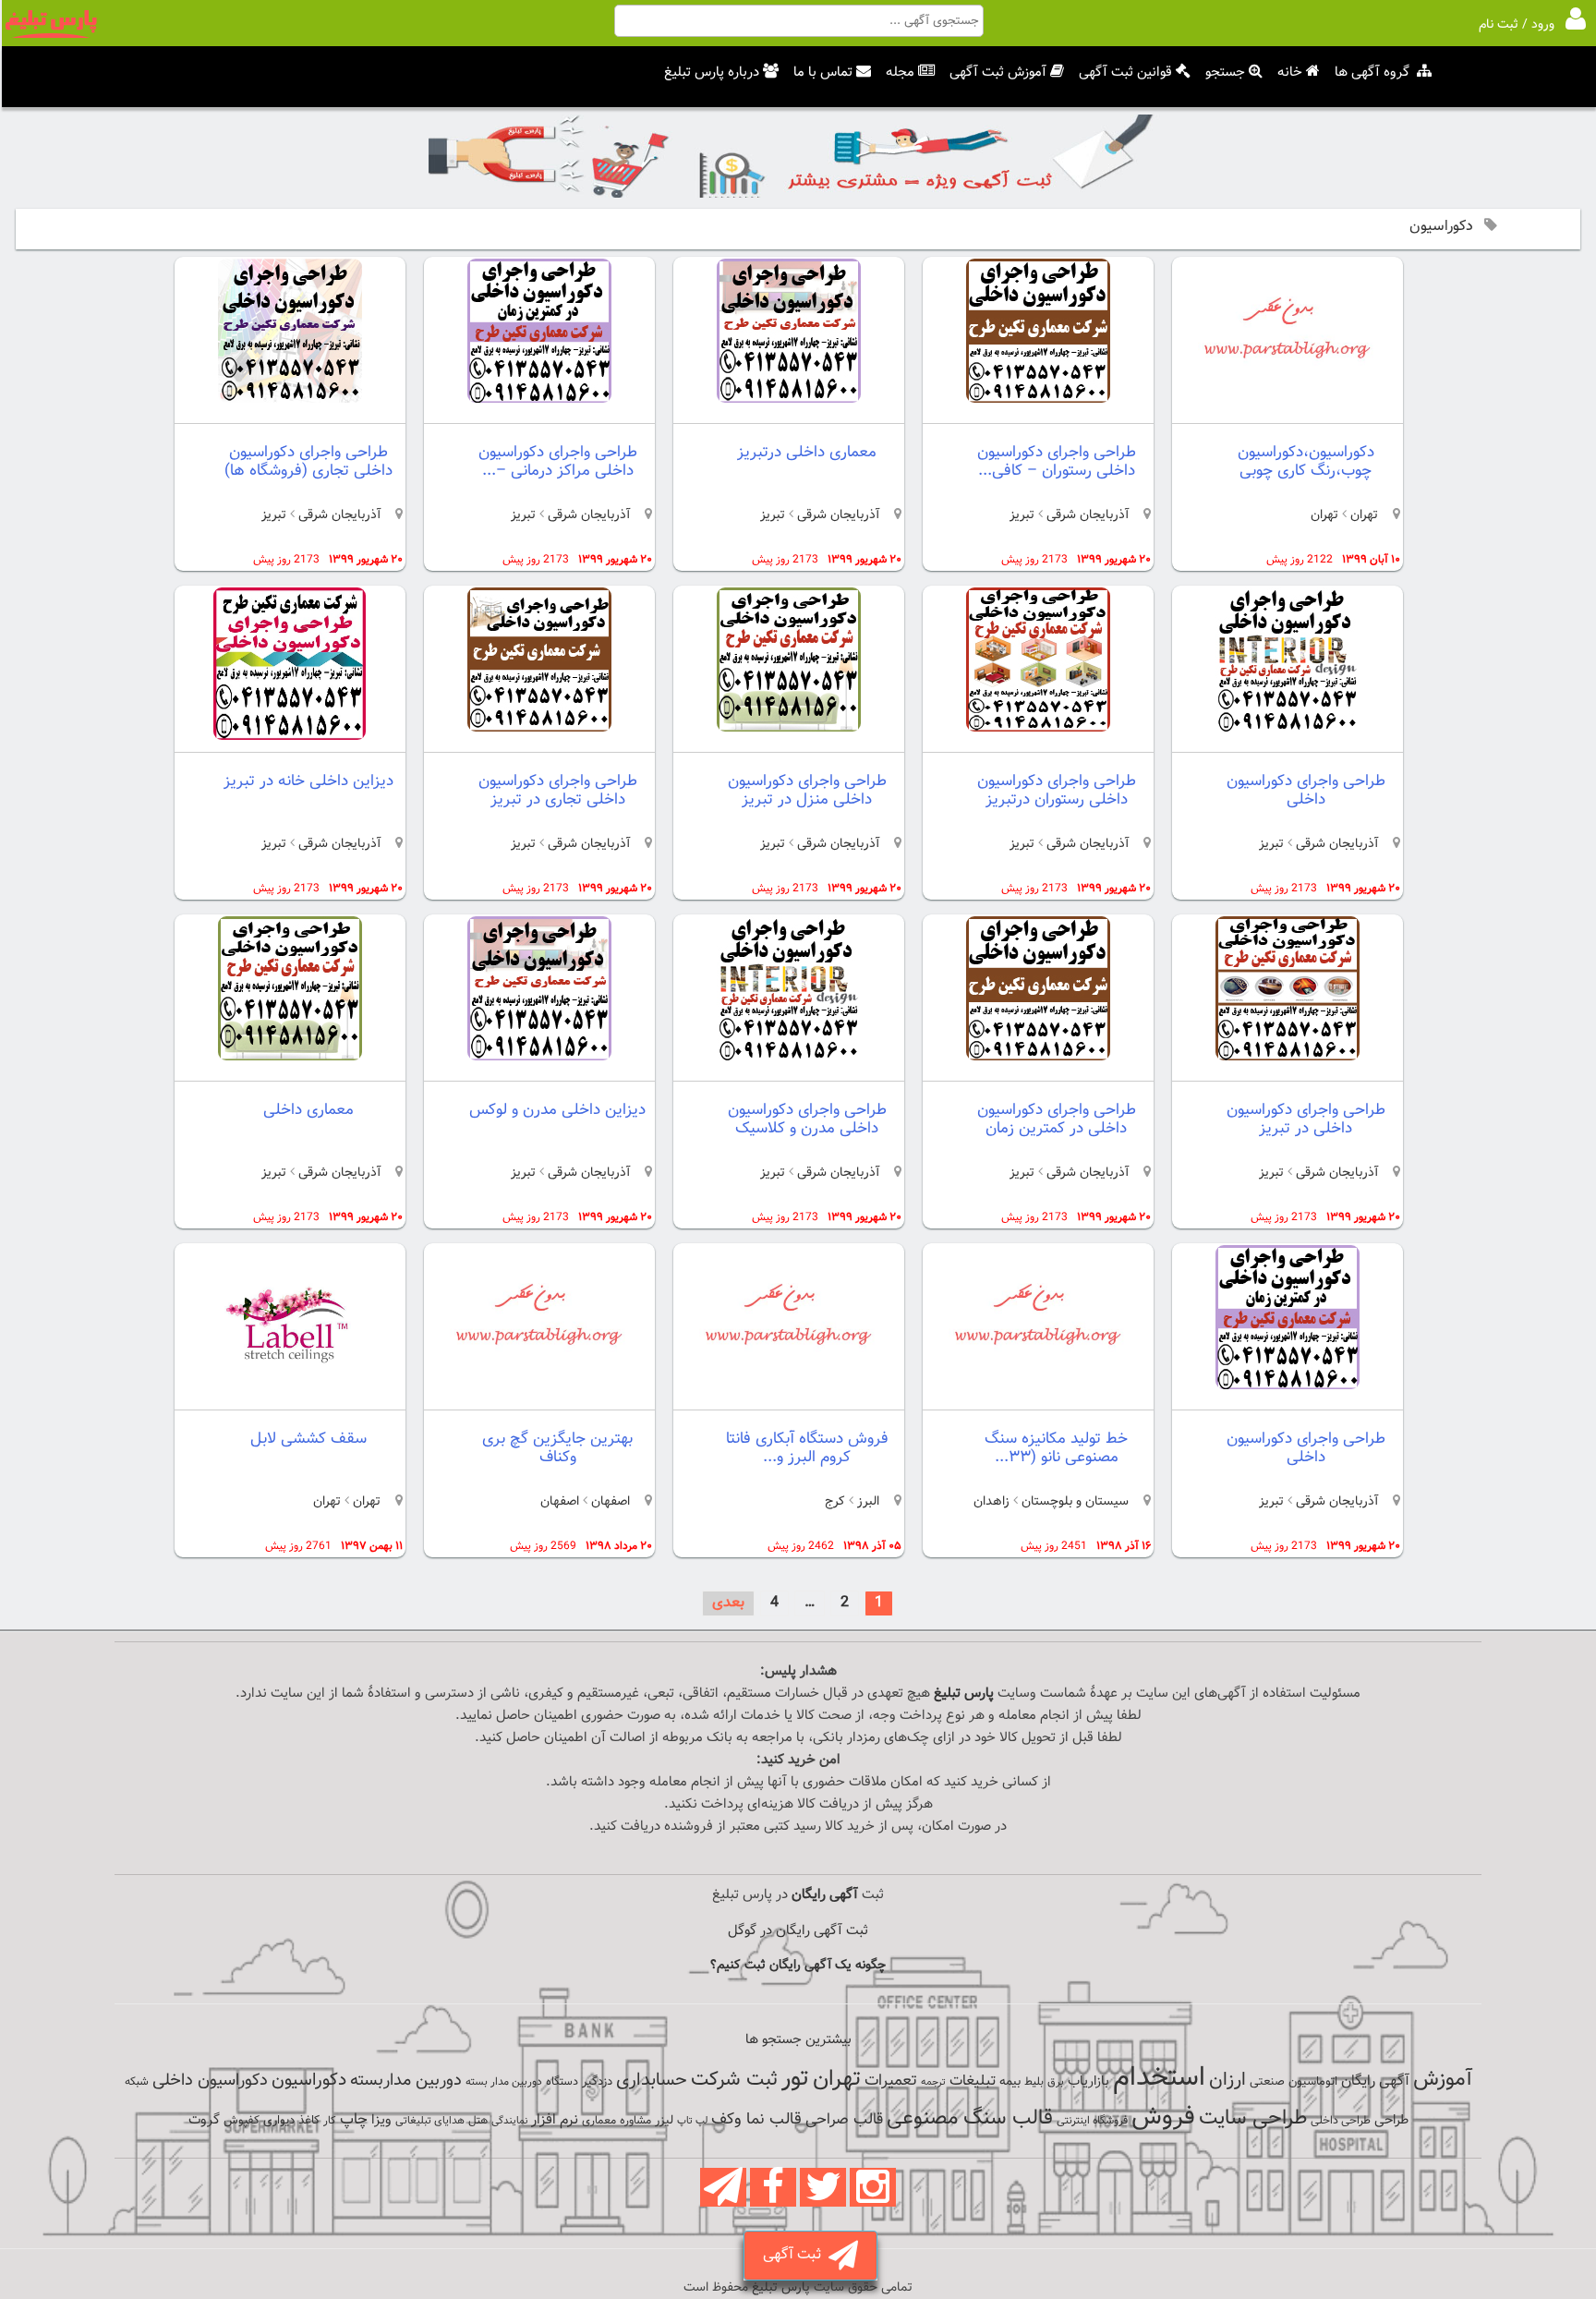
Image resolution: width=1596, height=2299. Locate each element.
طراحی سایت (1253, 2118)
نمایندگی (509, 2121)
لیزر (664, 2120)
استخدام (1159, 2078)
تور (795, 2079)
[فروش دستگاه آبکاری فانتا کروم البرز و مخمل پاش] (789, 1394)
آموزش (1443, 2080)
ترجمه (933, 2082)
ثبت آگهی (796, 2255)
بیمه (1010, 2081)
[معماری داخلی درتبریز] (789, 399)
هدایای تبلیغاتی (430, 2121)
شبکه (137, 2082)
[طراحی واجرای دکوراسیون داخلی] (1288, 728)
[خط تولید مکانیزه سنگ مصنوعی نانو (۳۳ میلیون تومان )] (1038, 1394)
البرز (866, 1502)
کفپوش (242, 2121)
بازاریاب (1088, 2081)
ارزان (1227, 2080)
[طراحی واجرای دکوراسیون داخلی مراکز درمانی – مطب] (539, 399)
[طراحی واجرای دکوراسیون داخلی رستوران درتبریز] (1038, 728)
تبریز (1022, 515)
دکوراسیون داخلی (210, 2081)
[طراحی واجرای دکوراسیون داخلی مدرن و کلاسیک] (789, 1057)
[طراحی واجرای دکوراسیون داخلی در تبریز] (1288, 1057)
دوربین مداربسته (406, 2081)
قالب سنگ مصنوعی (970, 2118)
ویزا (381, 2120)
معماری (599, 2121)
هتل (478, 2121)
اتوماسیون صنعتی (1294, 2082)
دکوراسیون (309, 2080)
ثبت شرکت (734, 2080)
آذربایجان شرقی (1088, 515)
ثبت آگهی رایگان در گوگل (798, 1931)
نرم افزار (555, 2120)
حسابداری (652, 2080)
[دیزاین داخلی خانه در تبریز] (290, 737)
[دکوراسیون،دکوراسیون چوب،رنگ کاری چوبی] (1288, 408)
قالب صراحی (844, 2120)
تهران (1362, 515)
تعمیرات (891, 2081)
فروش (1163, 2117)
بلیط (1034, 2082)
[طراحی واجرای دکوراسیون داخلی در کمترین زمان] (1038, 1057)
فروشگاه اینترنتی (1092, 2121)
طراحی (1391, 2120)
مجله (900, 73)
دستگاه (562, 2082)
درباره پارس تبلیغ (712, 73)
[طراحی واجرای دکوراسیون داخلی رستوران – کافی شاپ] (1038, 399)
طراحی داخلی (1341, 2121)
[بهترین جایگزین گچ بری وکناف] (539, 1394)
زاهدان (991, 1502)
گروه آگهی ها (1372, 73)
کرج (835, 1502)
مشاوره (635, 2121)
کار (330, 2121)
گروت (204, 2120)
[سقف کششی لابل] (290, 1394)
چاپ (354, 2120)
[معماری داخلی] (290, 1057)
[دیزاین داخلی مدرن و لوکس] (539, 1057)
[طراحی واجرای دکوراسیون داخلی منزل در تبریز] (789, 728)
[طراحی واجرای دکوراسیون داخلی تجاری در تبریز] (539, 728)
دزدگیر (597, 2082)
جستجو (1225, 73)
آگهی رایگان (1375, 2081)
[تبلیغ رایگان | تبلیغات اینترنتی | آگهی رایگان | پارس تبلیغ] (51, 35)
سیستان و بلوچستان (1075, 1502)
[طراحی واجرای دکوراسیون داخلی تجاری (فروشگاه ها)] (290, 399)
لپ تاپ (692, 2121)
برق (1056, 2082)
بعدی (728, 1603)
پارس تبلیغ (964, 1694)
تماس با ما (823, 73)
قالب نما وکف (756, 2119)
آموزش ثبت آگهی (998, 73)
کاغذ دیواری (291, 2121)
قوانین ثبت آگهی (1125, 73)
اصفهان (609, 1502)
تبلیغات (973, 2081)
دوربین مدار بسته (504, 2082)
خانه (1290, 73)
